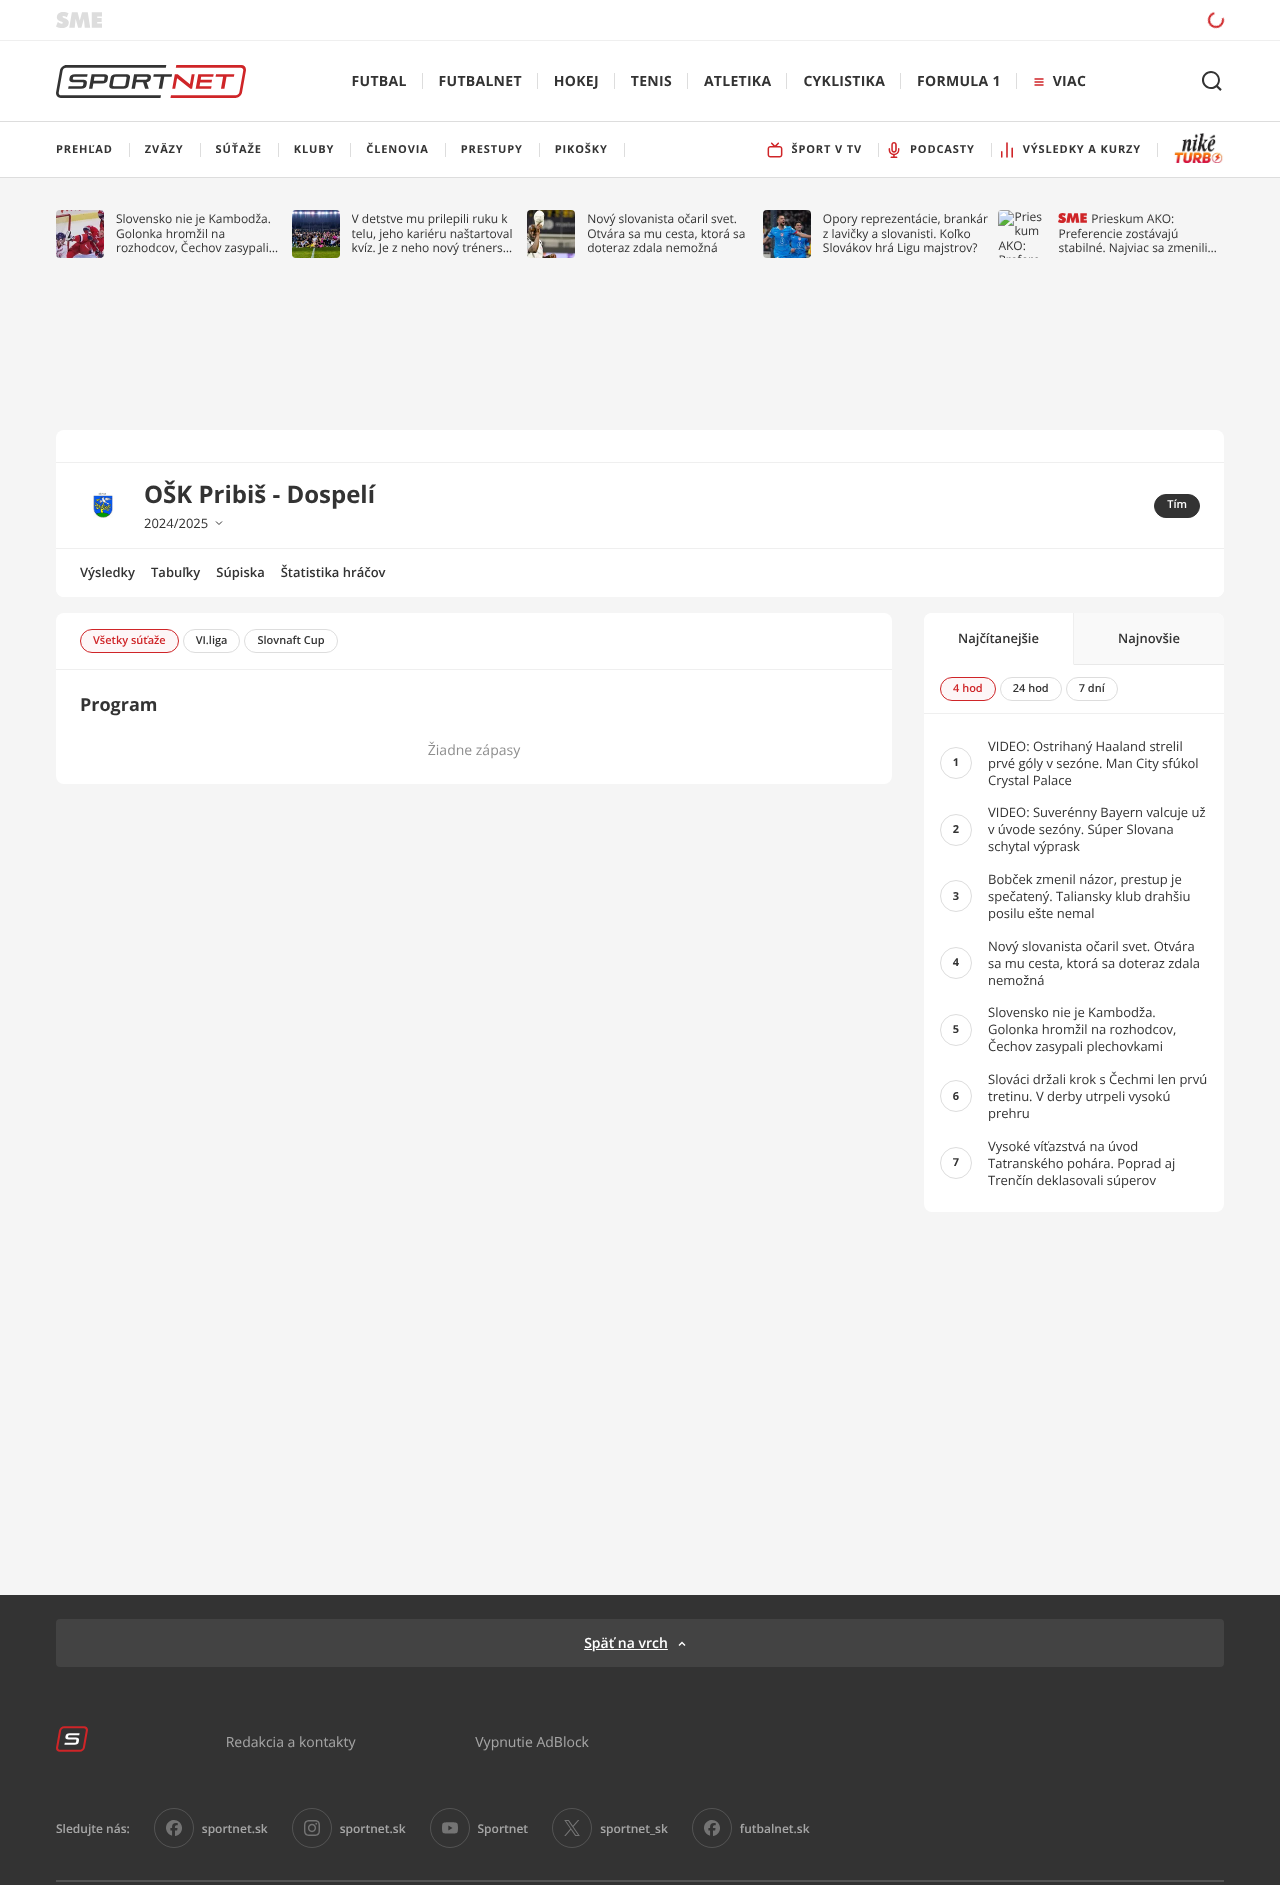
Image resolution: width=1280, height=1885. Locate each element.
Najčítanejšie (998, 638)
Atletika (737, 81)
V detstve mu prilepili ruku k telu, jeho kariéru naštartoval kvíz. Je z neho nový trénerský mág (434, 233)
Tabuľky (175, 572)
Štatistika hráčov (333, 572)
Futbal (379, 81)
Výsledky (107, 572)
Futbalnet (480, 81)
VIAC (1069, 81)
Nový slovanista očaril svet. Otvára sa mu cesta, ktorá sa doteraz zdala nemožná (666, 233)
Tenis (651, 81)
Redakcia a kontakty (291, 1741)
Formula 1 (959, 81)
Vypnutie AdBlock (532, 1741)
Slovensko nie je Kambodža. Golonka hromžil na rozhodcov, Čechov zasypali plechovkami (193, 233)
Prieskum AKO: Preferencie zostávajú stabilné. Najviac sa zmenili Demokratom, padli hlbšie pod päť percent (1132, 233)
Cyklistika (844, 81)
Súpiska (240, 572)
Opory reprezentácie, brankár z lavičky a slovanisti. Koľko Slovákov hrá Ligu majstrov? (905, 233)
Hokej (576, 81)
